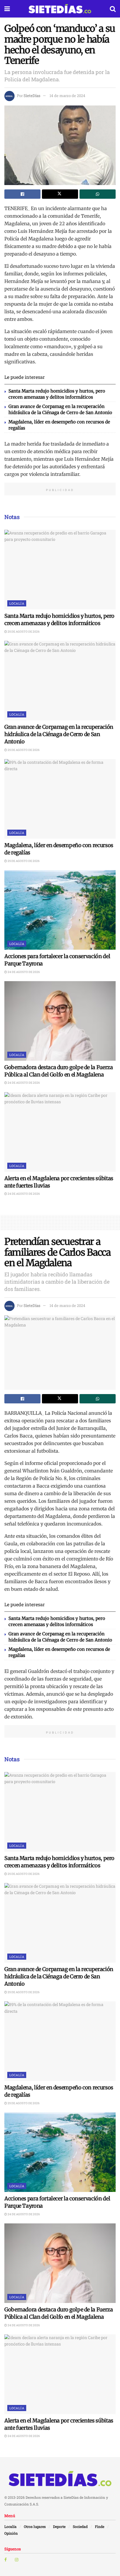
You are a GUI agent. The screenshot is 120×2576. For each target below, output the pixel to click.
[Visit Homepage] (60, 9)
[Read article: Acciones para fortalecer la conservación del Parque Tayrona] (60, 910)
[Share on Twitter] (60, 194)
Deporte (59, 2526)
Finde (100, 2526)
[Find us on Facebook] (6, 2560)
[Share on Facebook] (22, 194)
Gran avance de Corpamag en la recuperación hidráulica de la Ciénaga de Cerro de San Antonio (59, 734)
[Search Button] (113, 9)
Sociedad (80, 2526)
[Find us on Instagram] (17, 2560)
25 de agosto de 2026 (23, 632)
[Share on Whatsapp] (98, 194)
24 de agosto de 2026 (23, 972)
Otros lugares (35, 2526)
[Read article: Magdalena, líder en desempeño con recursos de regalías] (60, 799)
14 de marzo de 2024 (67, 96)
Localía (17, 603)
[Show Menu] (7, 9)
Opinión (11, 2533)
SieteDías (32, 96)
